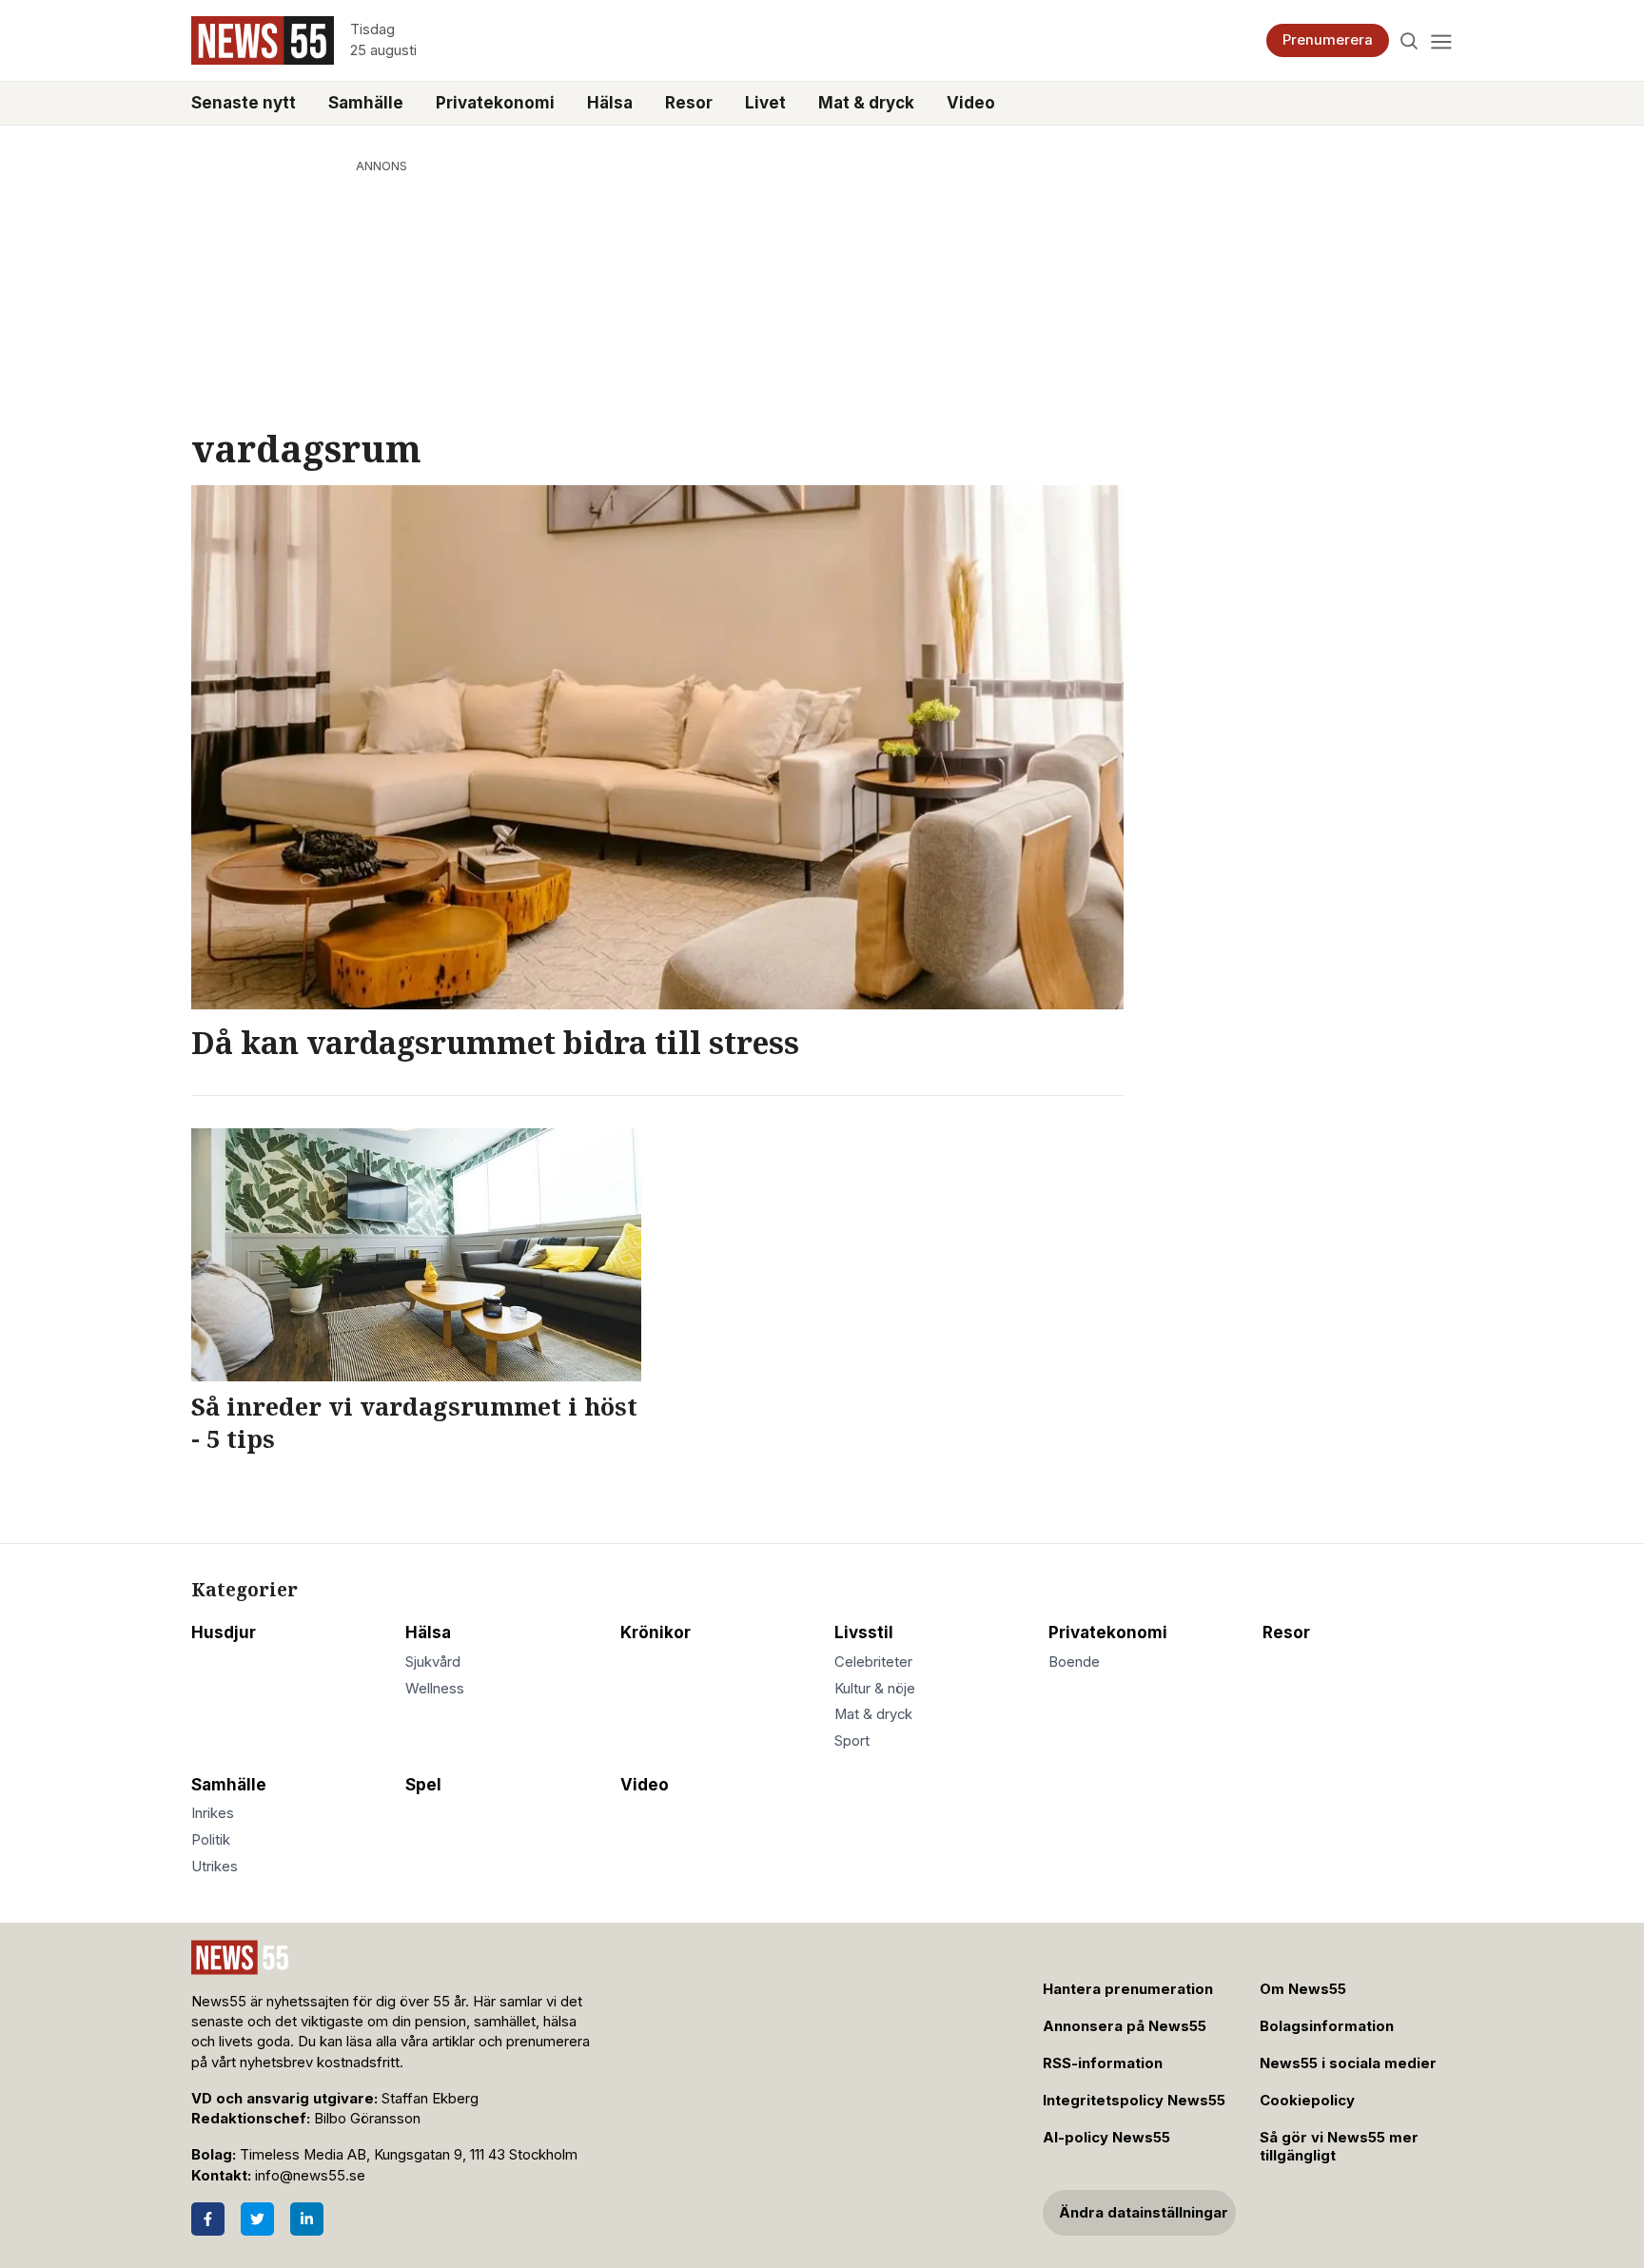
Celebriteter (873, 1662)
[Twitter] (257, 2219)
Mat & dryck (866, 103)
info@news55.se (310, 2176)
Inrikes (213, 1813)
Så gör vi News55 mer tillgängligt (1339, 2147)
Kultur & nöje (875, 1689)
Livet (765, 103)
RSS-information (1103, 2063)
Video (971, 103)
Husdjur (224, 1633)
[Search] (1409, 40)
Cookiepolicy (1307, 2101)
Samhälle (366, 103)
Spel (423, 1785)
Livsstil (864, 1633)
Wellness (435, 1689)
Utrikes (215, 1867)
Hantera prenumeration (1128, 1989)
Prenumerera (1328, 40)
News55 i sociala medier (1348, 2063)
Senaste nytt (244, 103)
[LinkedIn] (307, 2219)
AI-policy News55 (1106, 2138)
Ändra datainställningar (1144, 2213)
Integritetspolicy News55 (1134, 2101)
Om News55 (1303, 1989)
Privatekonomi (495, 103)
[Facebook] (208, 2219)
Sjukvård (433, 1662)
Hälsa (610, 103)
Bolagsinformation (1327, 2026)
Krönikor (656, 1633)
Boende (1074, 1662)
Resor (689, 103)
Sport (852, 1741)
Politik (211, 1840)
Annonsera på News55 (1125, 2026)
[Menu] (1441, 40)
